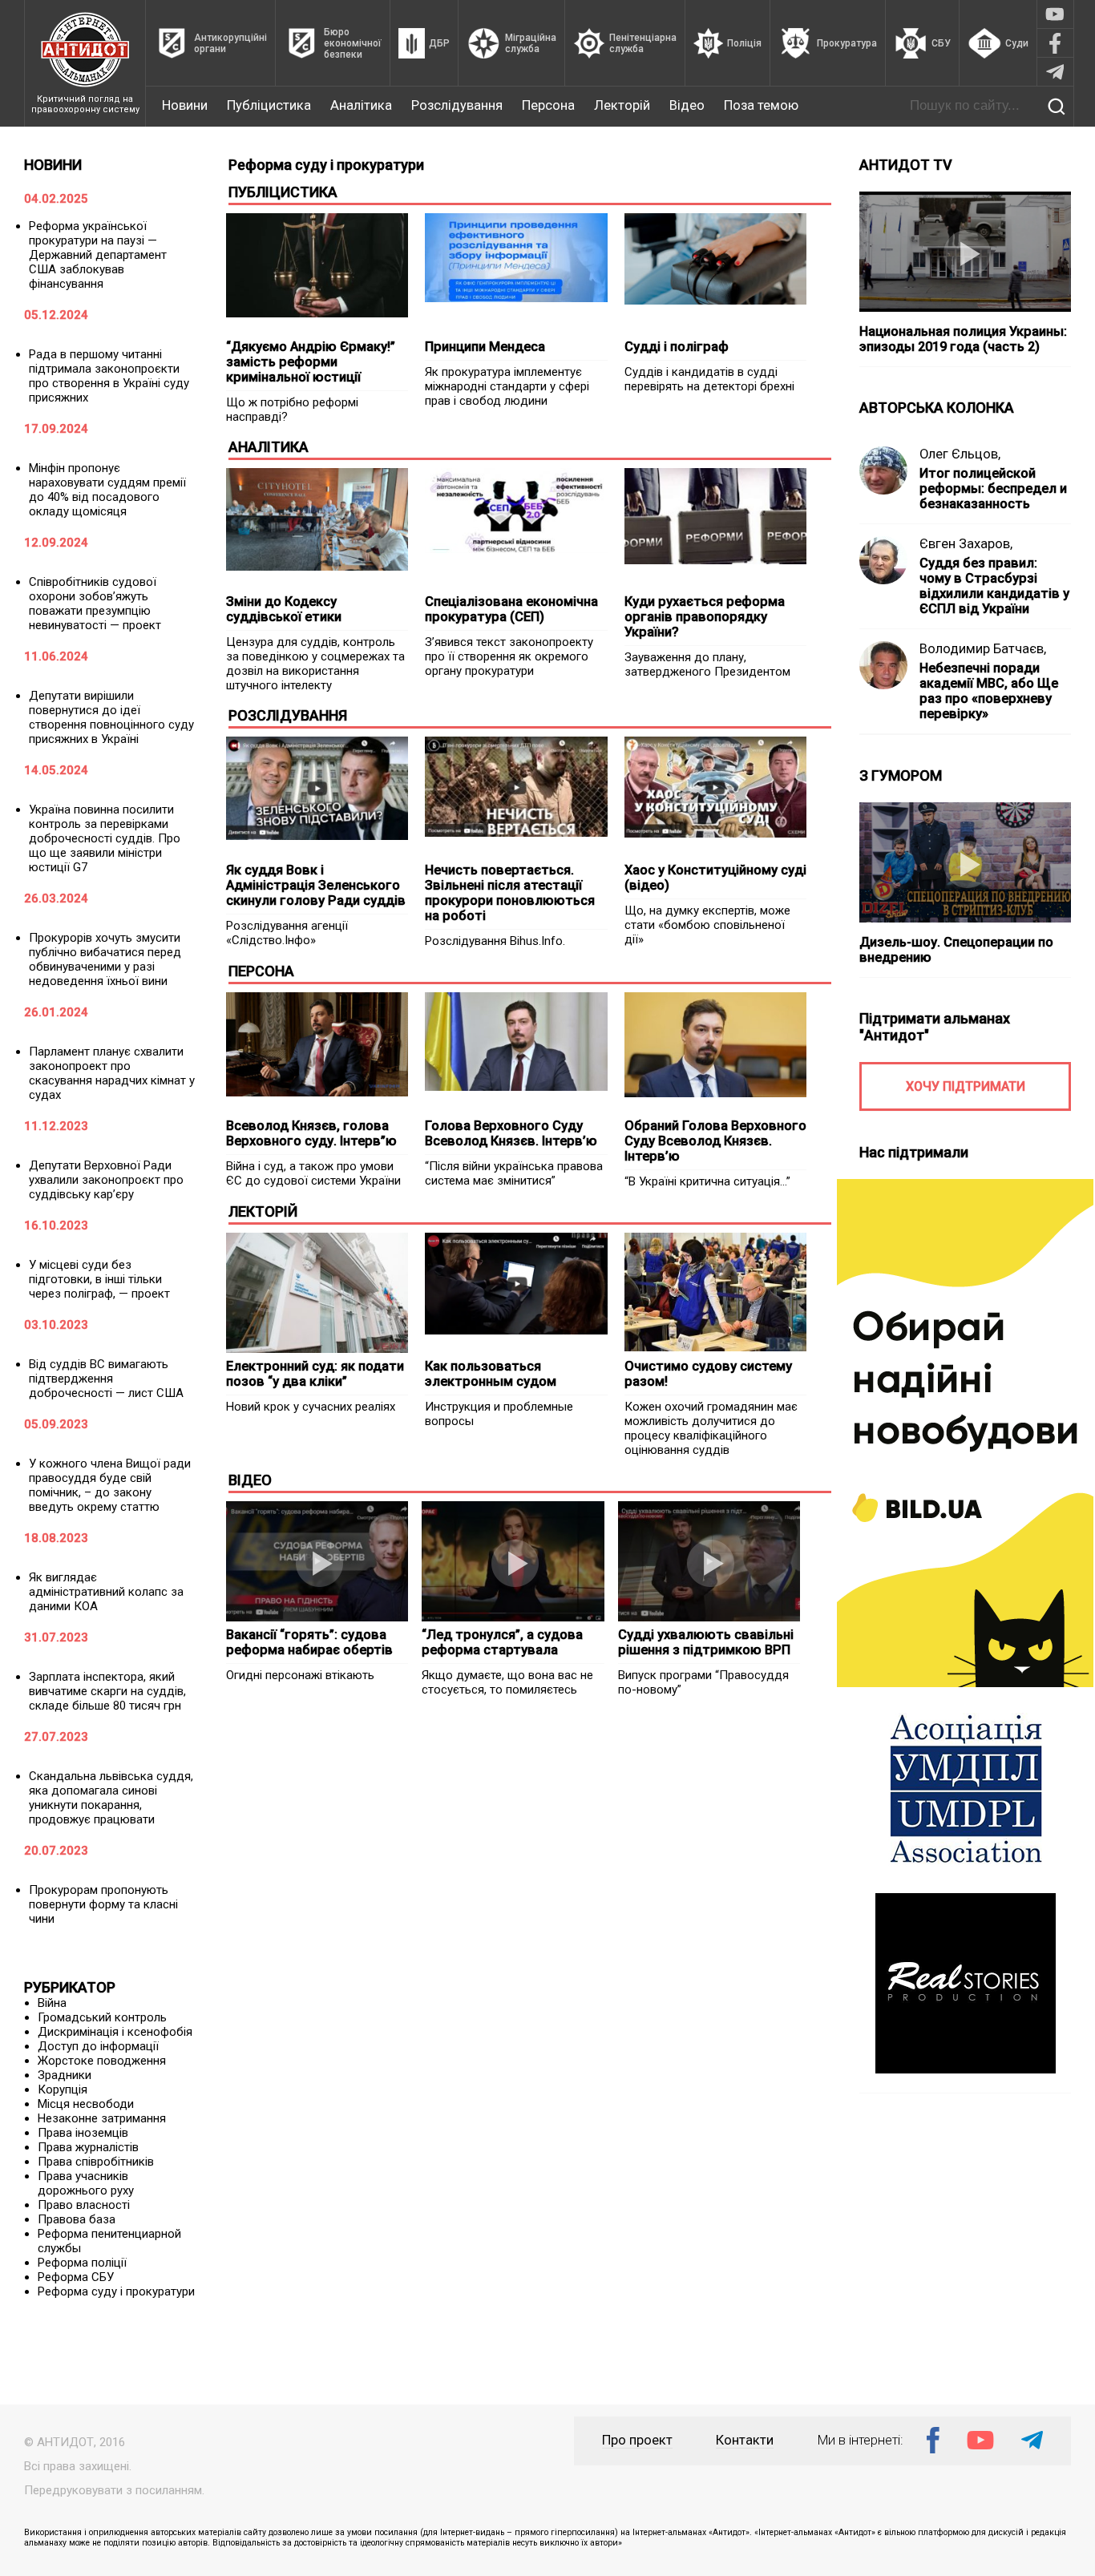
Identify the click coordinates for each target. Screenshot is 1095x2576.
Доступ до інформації (98, 2046)
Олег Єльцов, (960, 454)
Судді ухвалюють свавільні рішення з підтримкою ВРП (706, 1642)
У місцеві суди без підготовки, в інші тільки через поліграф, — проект (99, 1279)
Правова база (77, 2219)
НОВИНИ (53, 165)
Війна (52, 2003)
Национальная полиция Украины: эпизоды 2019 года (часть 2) (963, 339)
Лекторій (622, 105)
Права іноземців (83, 2133)
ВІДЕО (250, 1480)
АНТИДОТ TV (906, 165)
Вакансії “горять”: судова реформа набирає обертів (309, 1642)
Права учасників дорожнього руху (86, 2183)
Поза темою (761, 105)
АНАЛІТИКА (269, 447)
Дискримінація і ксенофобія (115, 2032)
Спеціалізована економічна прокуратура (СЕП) (511, 609)
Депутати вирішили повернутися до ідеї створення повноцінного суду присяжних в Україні (111, 717)
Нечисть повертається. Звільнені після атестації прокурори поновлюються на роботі (510, 893)
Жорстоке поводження (102, 2061)
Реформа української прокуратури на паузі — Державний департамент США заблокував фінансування (98, 255)
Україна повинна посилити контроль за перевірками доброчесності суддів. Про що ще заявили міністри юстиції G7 (105, 838)
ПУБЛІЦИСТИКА (283, 192)
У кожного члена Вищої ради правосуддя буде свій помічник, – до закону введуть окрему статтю (110, 1485)
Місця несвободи (86, 2104)
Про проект (637, 2440)
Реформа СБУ (76, 2277)
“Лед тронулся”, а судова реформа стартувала (502, 1642)
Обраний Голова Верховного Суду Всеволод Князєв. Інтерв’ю (715, 1141)
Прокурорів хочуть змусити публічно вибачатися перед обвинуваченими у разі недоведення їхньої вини (105, 959)
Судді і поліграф (677, 347)
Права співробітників (96, 2162)
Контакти (745, 2440)
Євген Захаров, (966, 544)
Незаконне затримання (102, 2118)
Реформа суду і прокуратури (116, 2291)
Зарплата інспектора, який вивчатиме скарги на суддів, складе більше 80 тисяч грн (107, 1691)
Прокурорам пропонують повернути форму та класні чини (103, 1904)
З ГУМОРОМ (901, 775)
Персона (548, 105)
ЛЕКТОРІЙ (263, 1211)
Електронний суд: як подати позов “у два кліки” (315, 1374)
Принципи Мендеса (485, 347)
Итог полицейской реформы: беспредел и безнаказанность (993, 489)
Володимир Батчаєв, (983, 649)
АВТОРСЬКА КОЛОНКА (937, 408)
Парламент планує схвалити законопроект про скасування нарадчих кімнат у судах (112, 1073)
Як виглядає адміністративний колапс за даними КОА (106, 1592)
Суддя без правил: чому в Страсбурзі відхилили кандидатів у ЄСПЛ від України (994, 586)
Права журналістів (88, 2147)
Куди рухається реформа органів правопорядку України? (705, 617)
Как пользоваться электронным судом (491, 1374)
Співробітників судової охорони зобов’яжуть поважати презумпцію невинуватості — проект (95, 604)
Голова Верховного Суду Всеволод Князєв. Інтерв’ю (511, 1133)
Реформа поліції (82, 2263)
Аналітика (361, 105)
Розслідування (457, 105)
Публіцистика (269, 105)
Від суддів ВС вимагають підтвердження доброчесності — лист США (106, 1379)
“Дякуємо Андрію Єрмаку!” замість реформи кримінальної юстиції (311, 362)
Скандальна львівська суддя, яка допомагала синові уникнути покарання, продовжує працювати (111, 1798)
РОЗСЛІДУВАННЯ (288, 715)
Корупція (63, 2089)
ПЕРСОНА (261, 971)
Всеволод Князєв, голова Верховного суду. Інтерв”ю (311, 1133)
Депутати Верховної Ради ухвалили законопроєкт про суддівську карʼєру (106, 1180)
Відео (687, 105)
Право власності (84, 2205)
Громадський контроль (102, 2017)
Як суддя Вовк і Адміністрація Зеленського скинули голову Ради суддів (316, 885)
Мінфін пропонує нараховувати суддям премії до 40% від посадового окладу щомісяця (107, 490)
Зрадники (65, 2075)
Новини (185, 105)
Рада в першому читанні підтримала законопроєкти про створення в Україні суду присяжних (109, 376)
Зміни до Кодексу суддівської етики (284, 609)
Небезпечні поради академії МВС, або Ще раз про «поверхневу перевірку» (989, 691)
